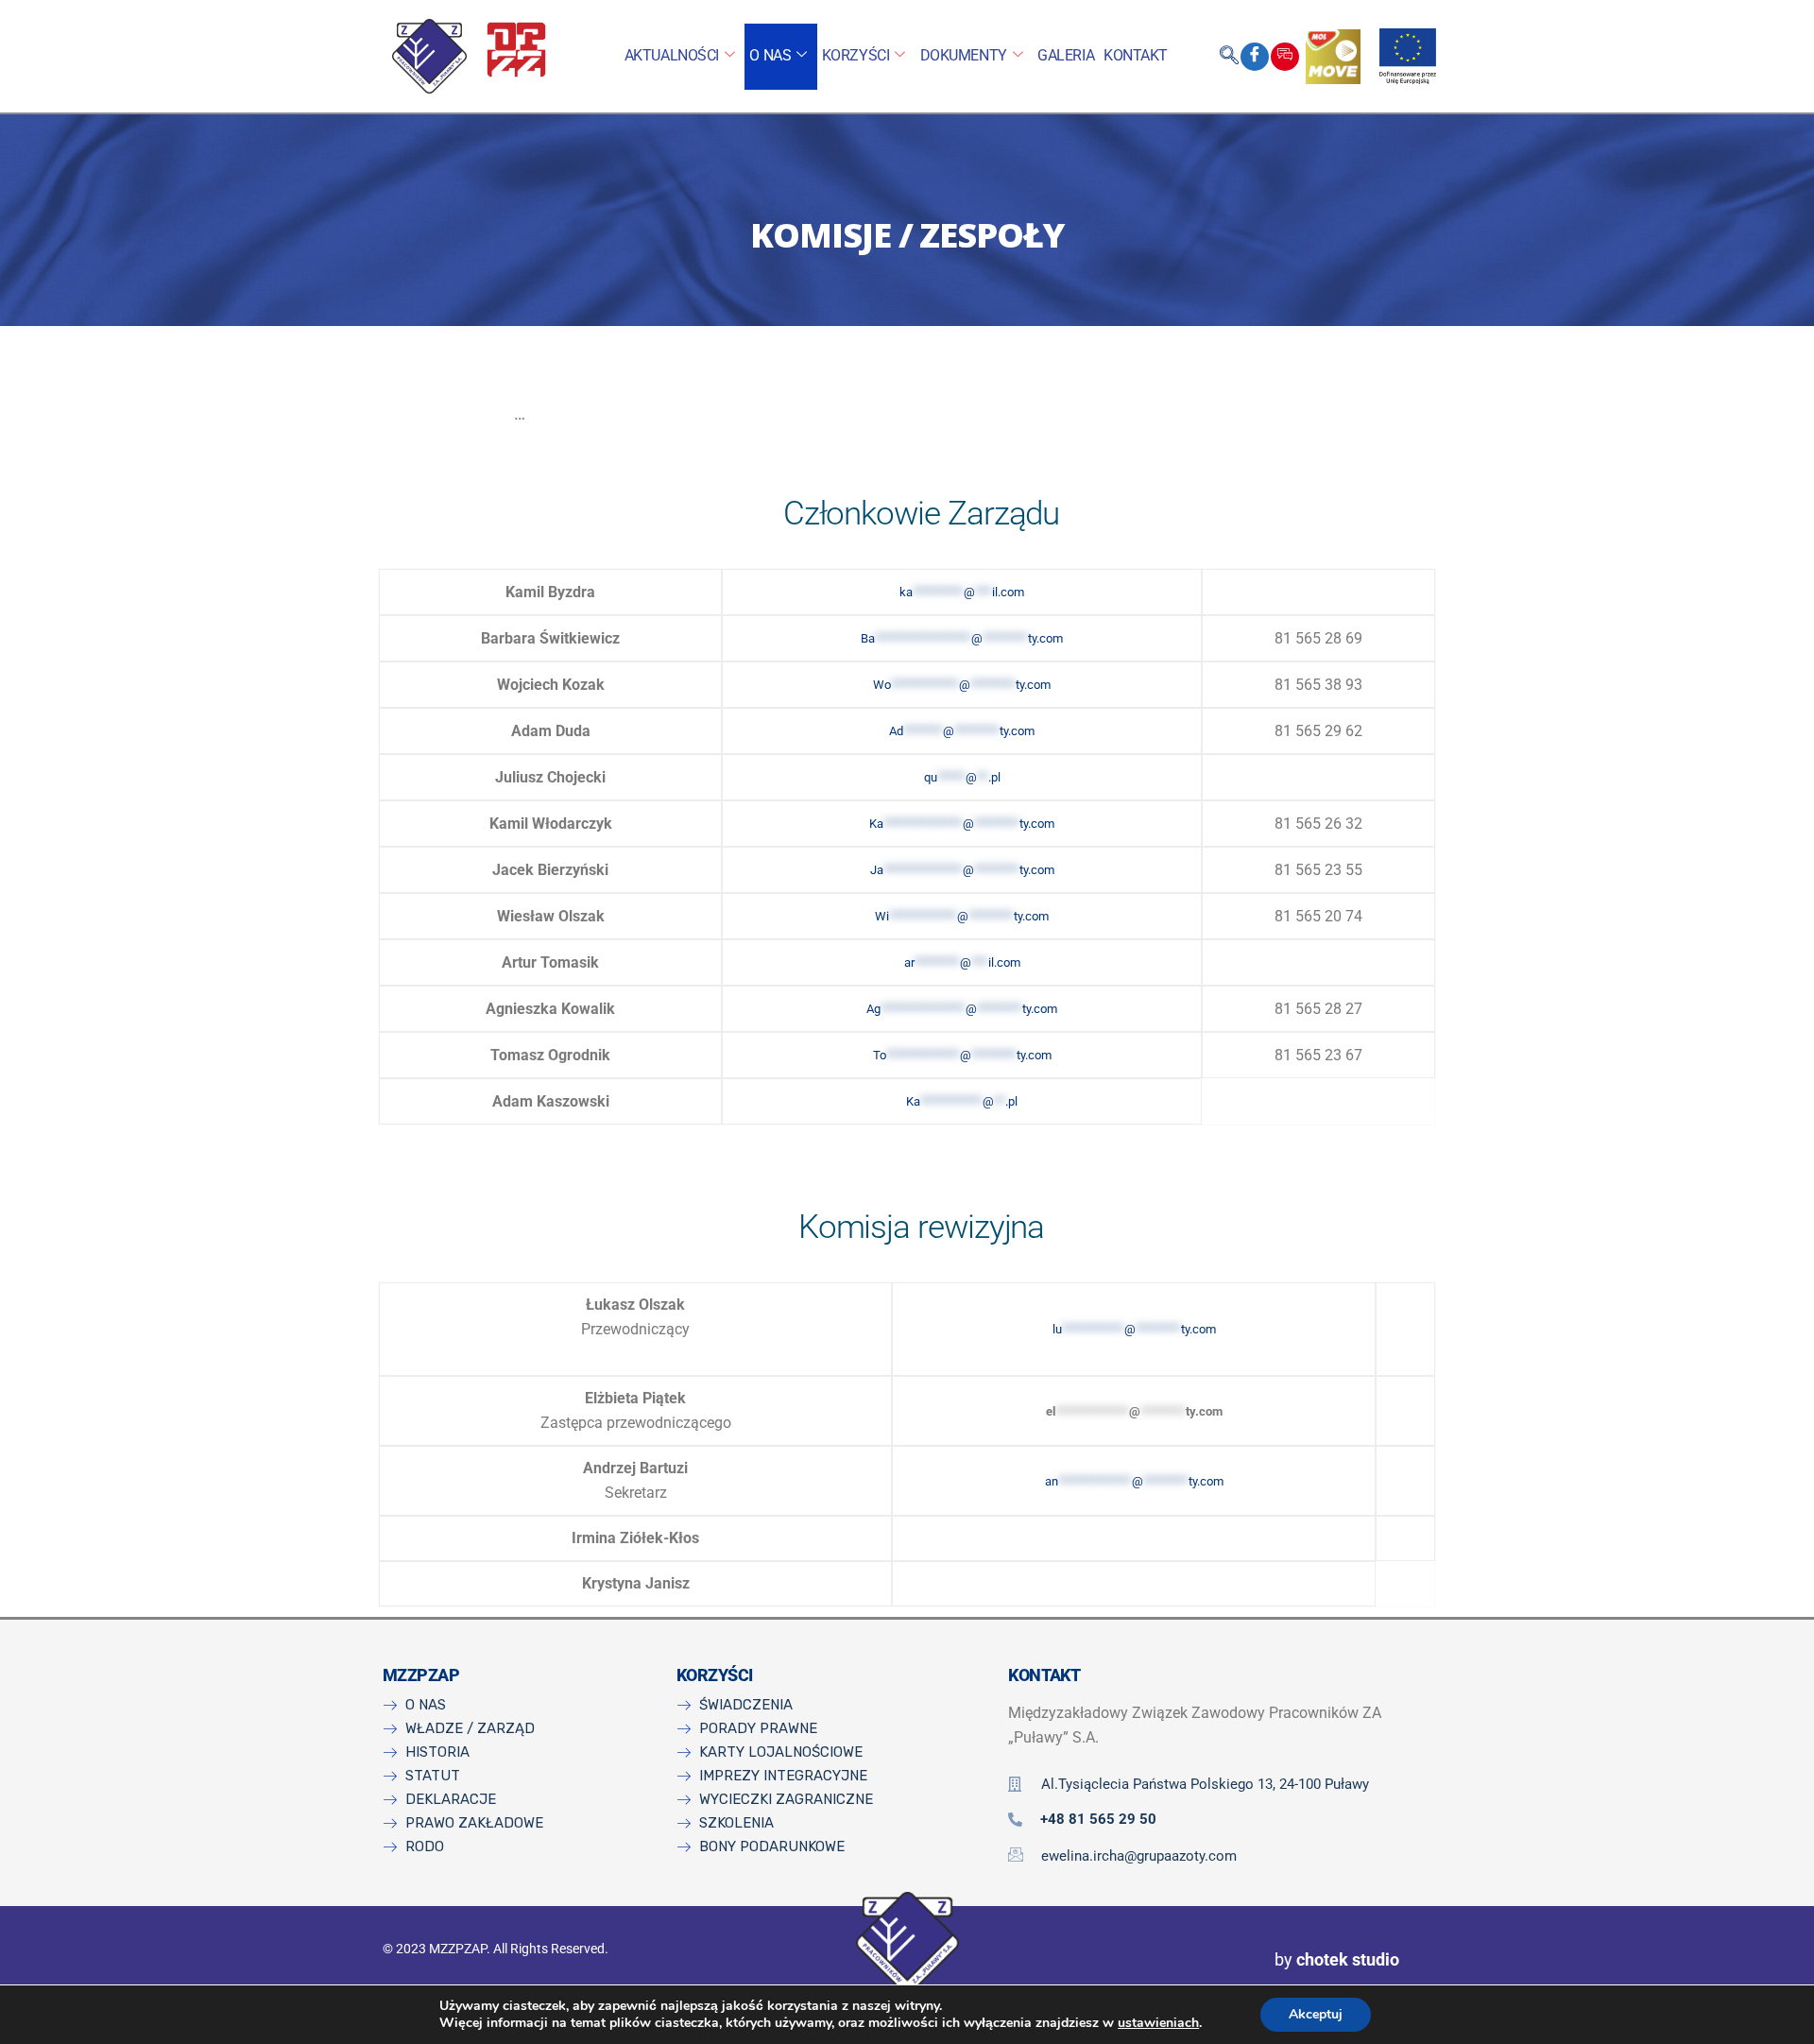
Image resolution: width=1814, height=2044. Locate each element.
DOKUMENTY (964, 55)
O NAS (770, 55)
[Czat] (1285, 57)
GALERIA (1066, 55)
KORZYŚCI (856, 55)
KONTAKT (1136, 55)
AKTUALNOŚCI (672, 55)
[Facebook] (1255, 57)
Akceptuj (1316, 2014)
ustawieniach (1158, 2023)
